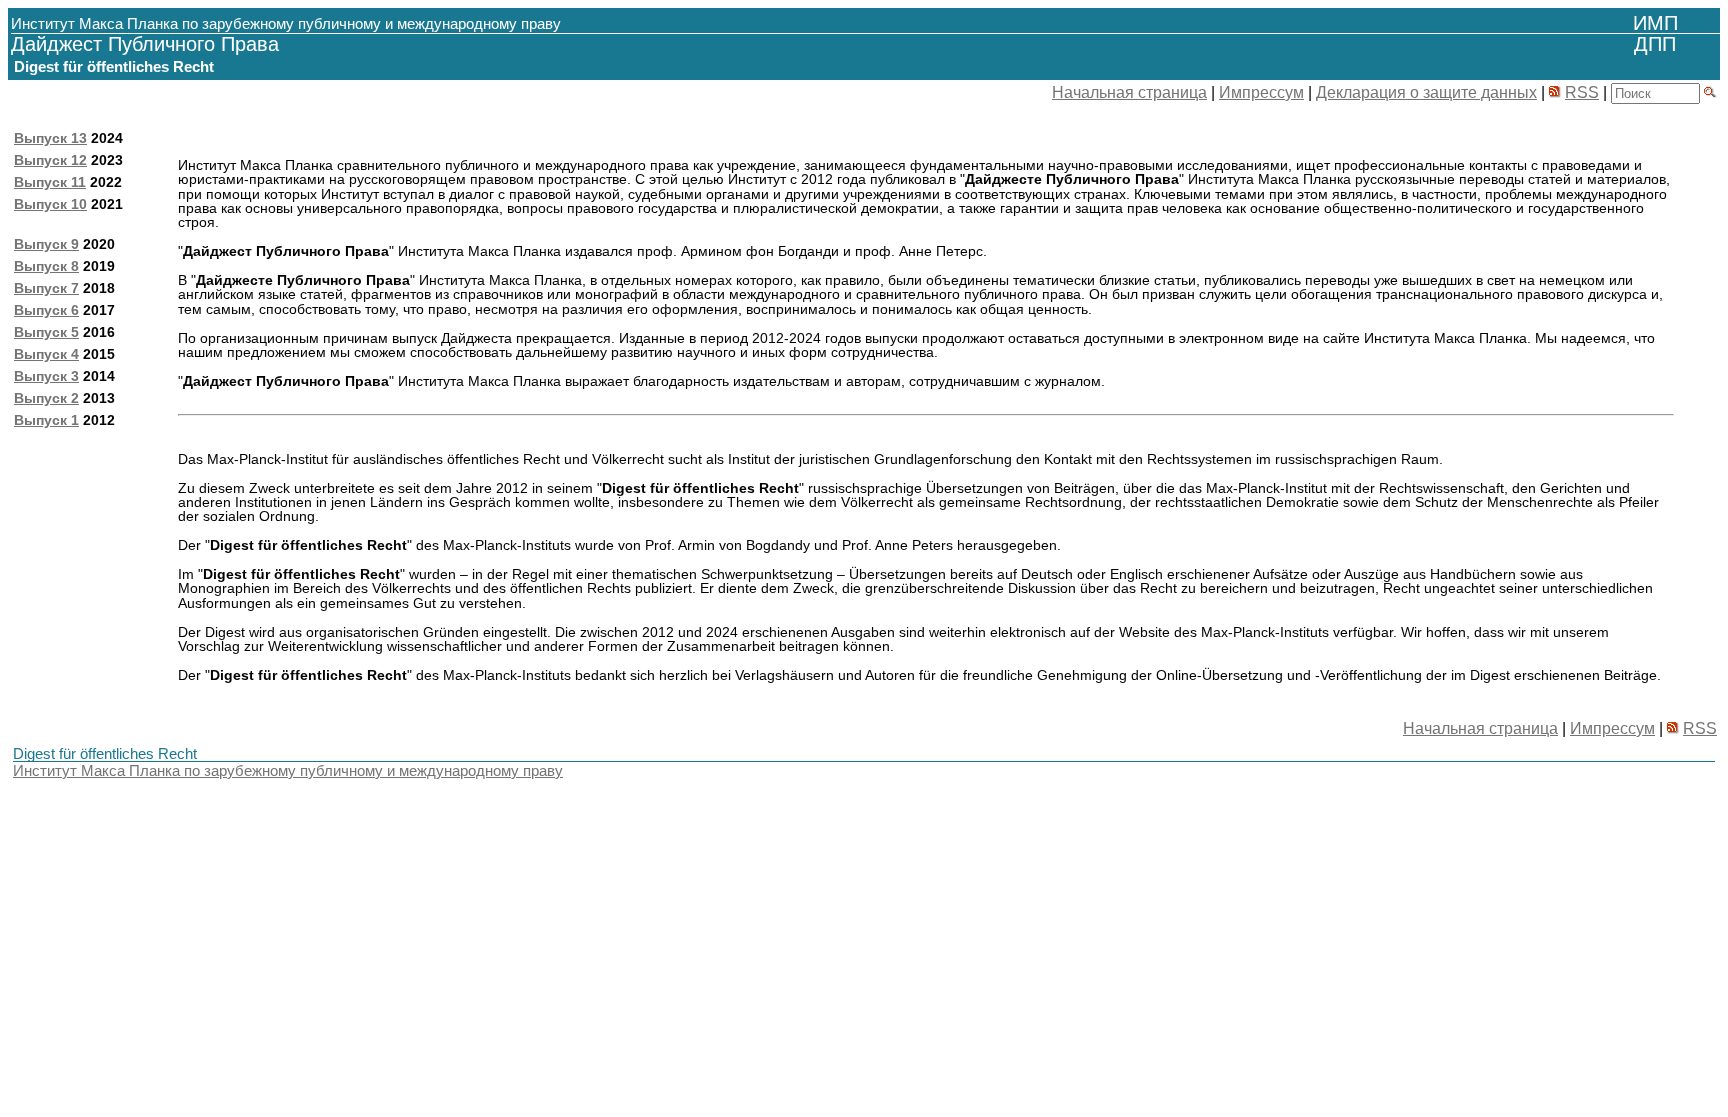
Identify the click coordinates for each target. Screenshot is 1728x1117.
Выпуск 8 (46, 266)
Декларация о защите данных (1426, 92)
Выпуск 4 (46, 354)
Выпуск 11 (50, 182)
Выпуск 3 (46, 376)
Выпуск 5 (46, 332)
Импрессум (1261, 92)
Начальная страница (1129, 92)
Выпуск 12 (50, 160)
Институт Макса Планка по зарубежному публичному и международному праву (288, 770)
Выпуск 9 (46, 244)
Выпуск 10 (50, 204)
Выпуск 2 (46, 398)
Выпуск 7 (46, 288)
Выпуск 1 (46, 420)
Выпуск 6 (46, 310)
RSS (1582, 92)
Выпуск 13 (50, 138)
